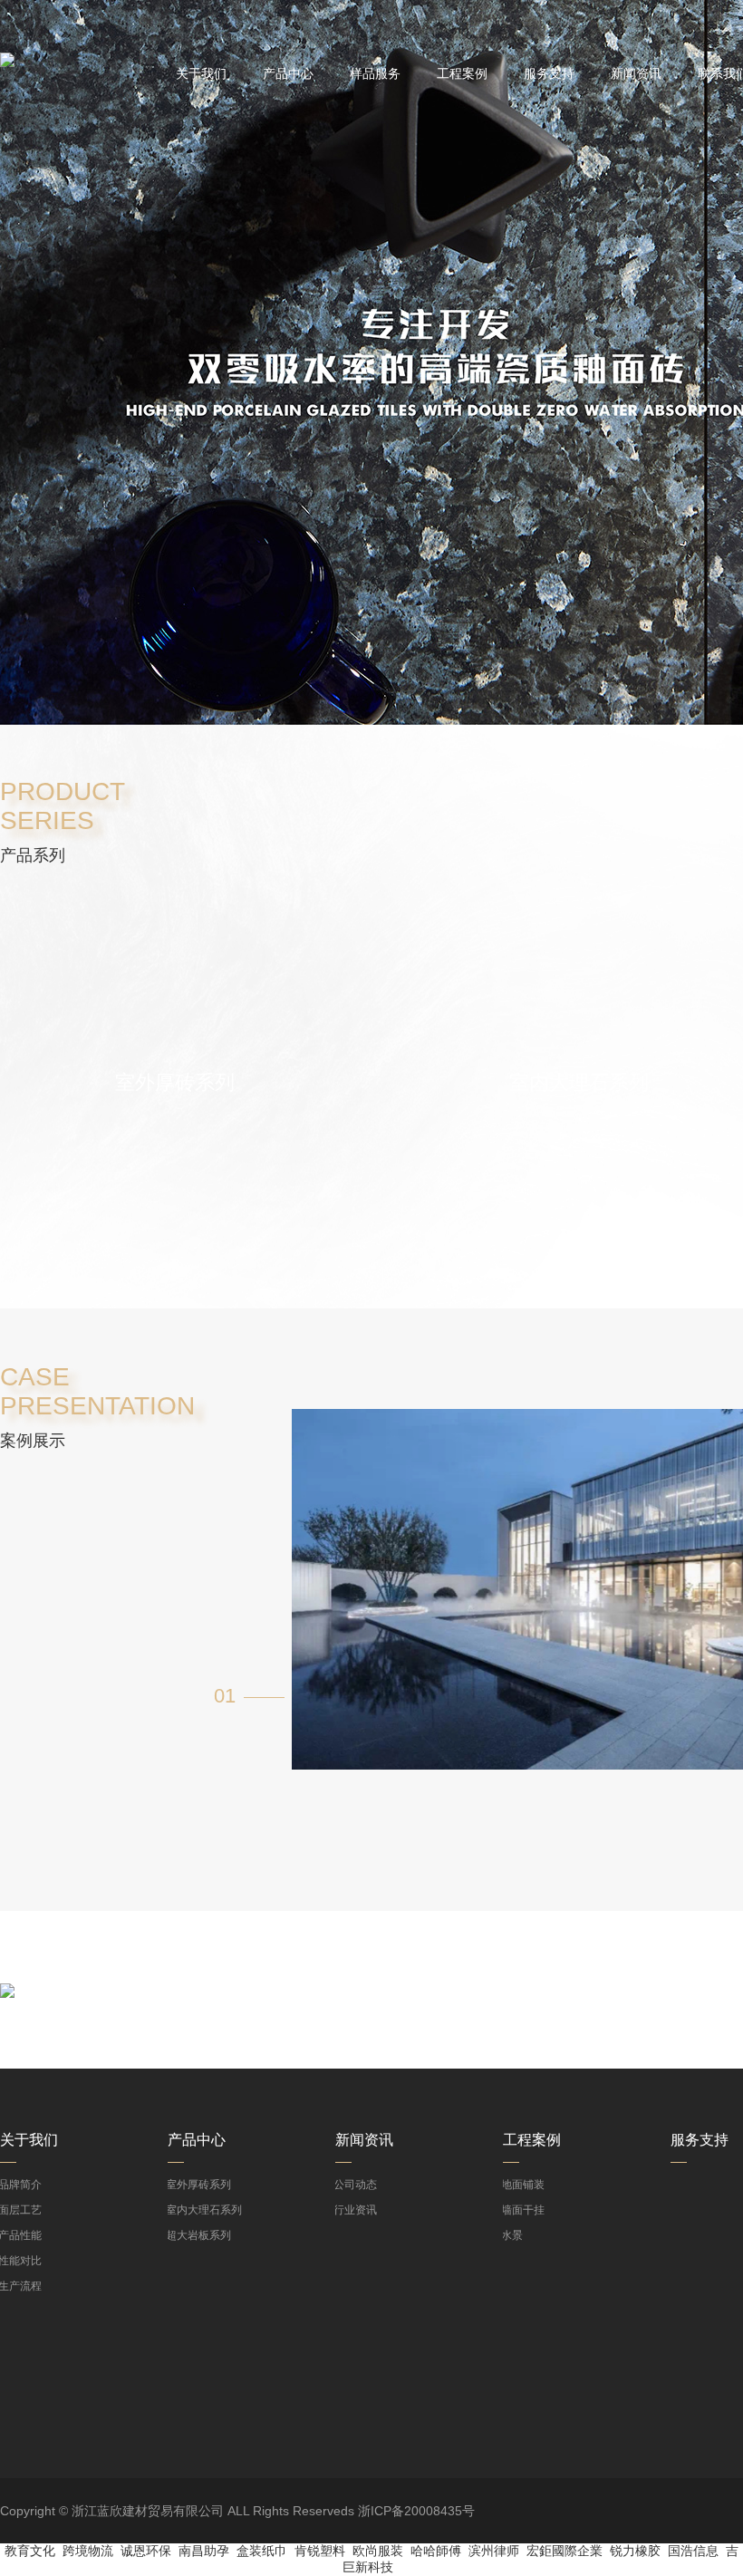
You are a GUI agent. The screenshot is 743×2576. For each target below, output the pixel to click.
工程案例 (462, 73)
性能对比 (21, 2261)
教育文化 (30, 2551)
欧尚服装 (378, 2551)
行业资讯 (356, 2210)
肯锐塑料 (320, 2551)
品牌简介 (21, 2185)
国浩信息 (693, 2551)
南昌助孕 (204, 2551)
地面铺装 (524, 2185)
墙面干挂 (524, 2210)
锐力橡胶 (635, 2551)
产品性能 (21, 2235)
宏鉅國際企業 (564, 2551)
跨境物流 (88, 2551)
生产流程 (21, 2286)
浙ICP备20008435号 (416, 2511)
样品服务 (375, 73)
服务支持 (549, 73)
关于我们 (201, 73)
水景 (513, 2235)
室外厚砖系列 (199, 2185)
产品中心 (288, 73)
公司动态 (356, 2185)
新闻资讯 (636, 73)
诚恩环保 (146, 2551)
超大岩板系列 (199, 2235)
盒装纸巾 (262, 2551)
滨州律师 (494, 2551)
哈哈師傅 (436, 2551)
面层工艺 (21, 2210)
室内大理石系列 (205, 2210)
